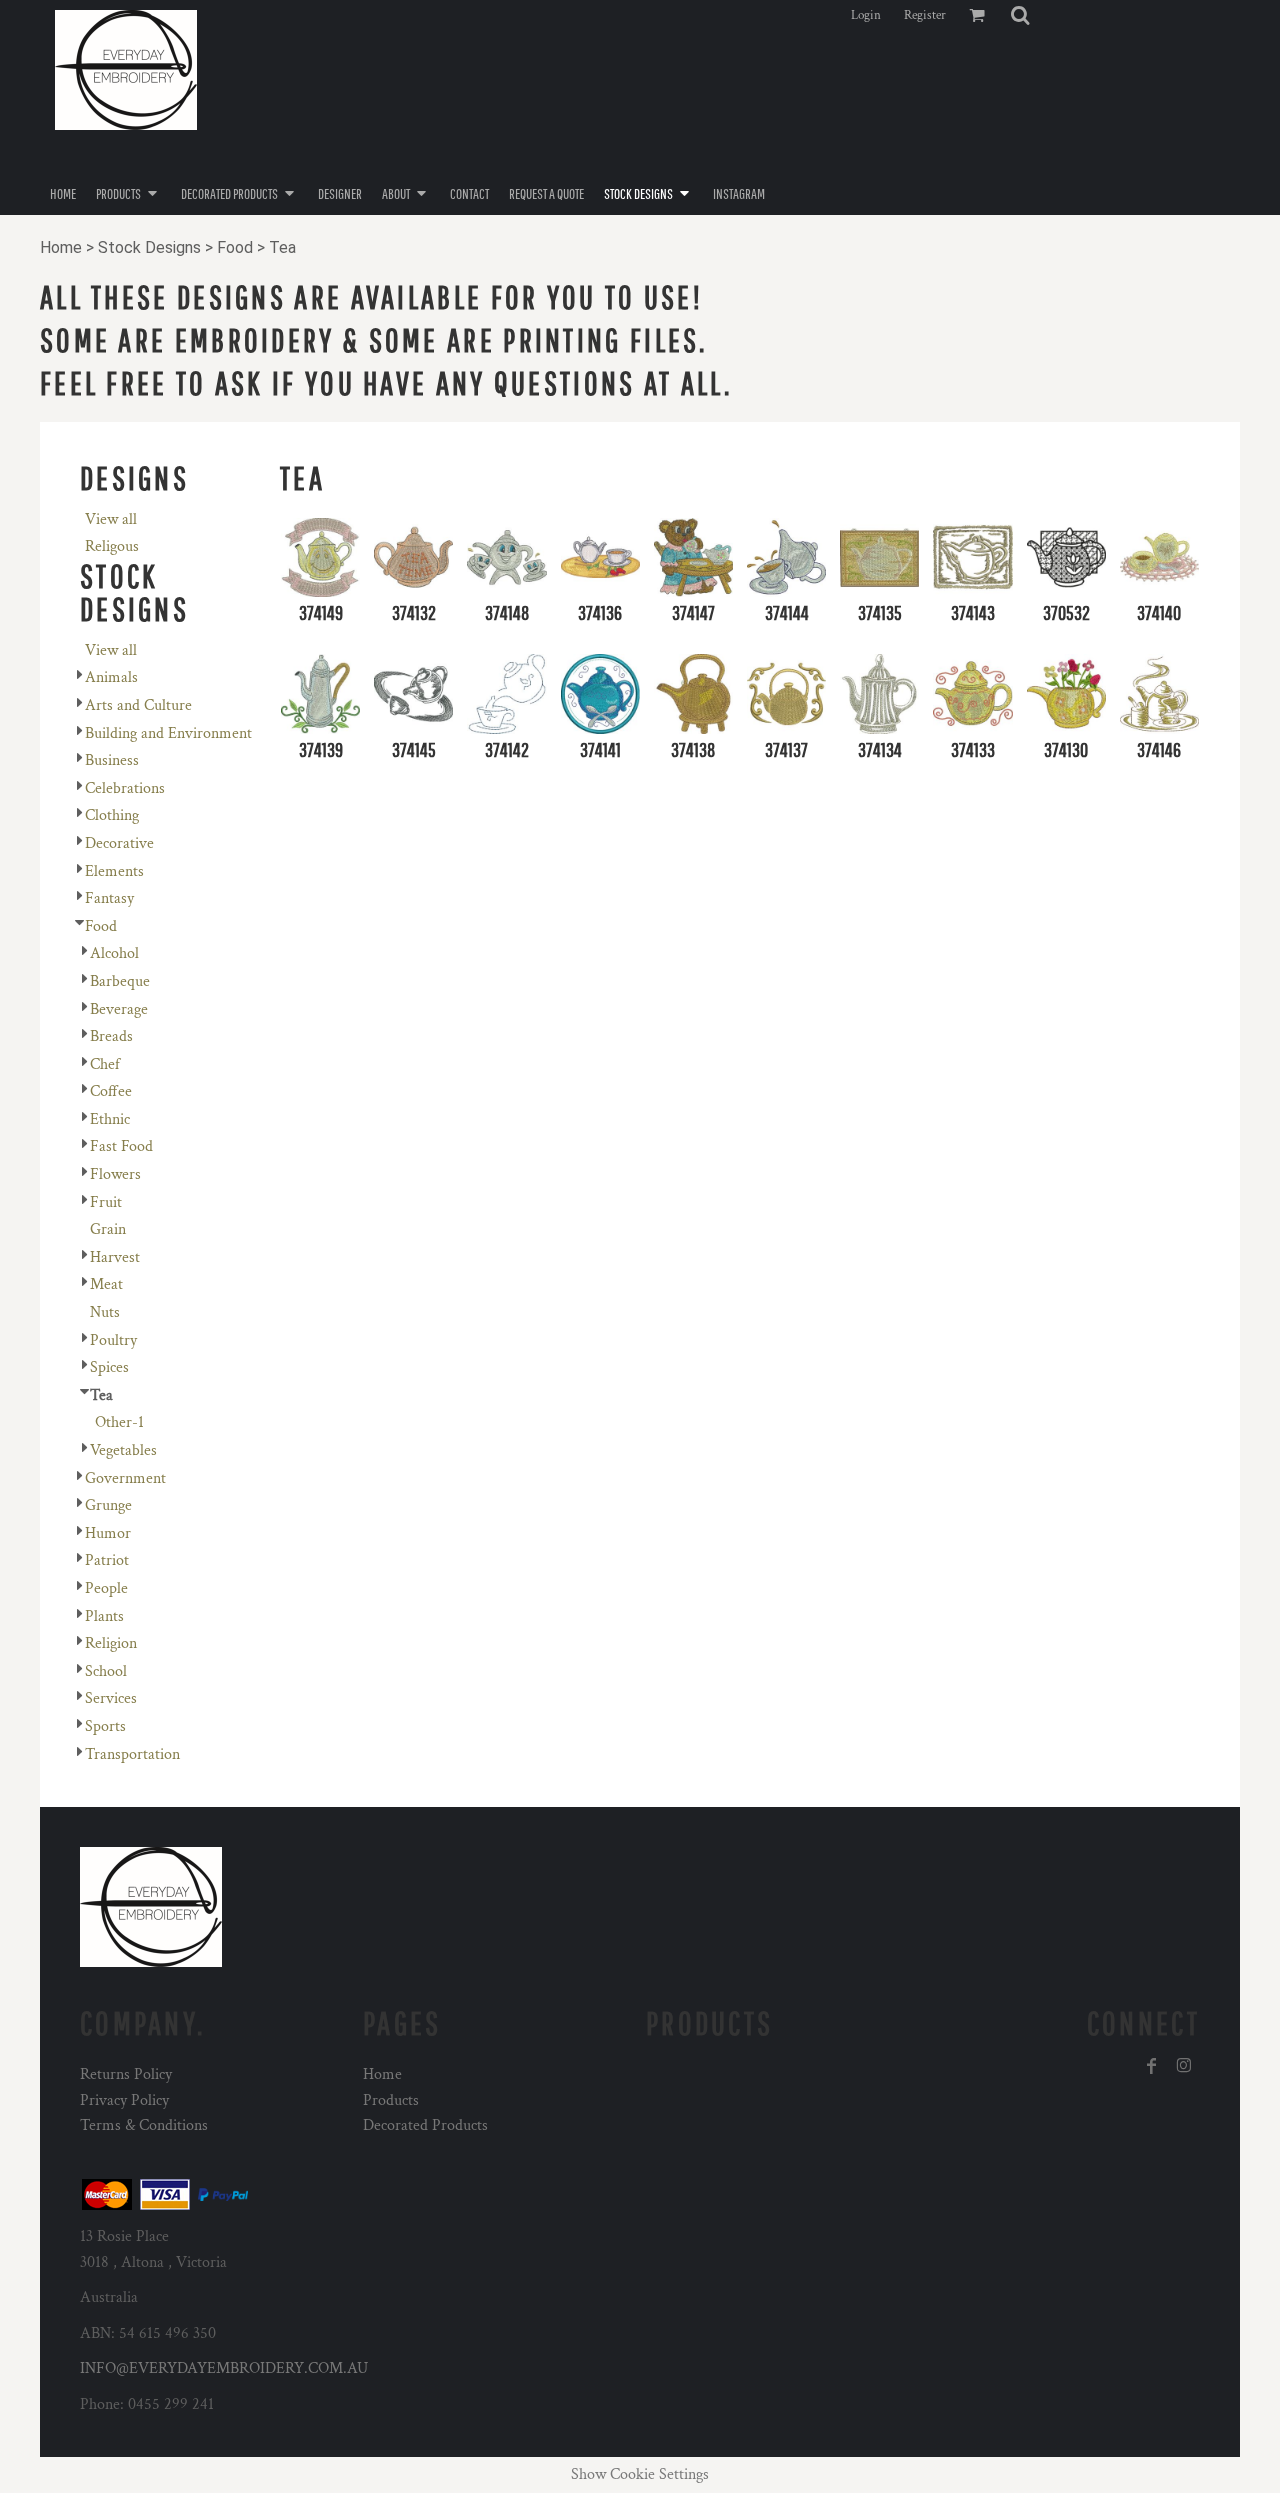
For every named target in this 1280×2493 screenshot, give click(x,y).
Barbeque (120, 981)
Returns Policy (126, 2074)
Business (112, 760)
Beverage (119, 1009)
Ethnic (110, 1119)
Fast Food (121, 1146)
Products (391, 2100)
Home (61, 247)
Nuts (105, 1312)
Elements (114, 871)
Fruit (106, 1202)
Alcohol (114, 953)
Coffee (111, 1091)
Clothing (112, 815)
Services (111, 1698)
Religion (111, 1643)
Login (866, 15)
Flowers (115, 1174)
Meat (106, 1284)
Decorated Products (425, 2125)
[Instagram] (1184, 2066)
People (106, 1588)
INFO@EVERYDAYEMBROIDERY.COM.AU (224, 2368)
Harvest (115, 1257)
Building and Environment (168, 733)
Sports (105, 1726)
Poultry (113, 1340)
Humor (108, 1533)
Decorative (119, 843)
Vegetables (123, 1450)
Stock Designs (149, 247)
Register (925, 15)
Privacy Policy (124, 2100)
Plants (104, 1616)
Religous (112, 546)
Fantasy (109, 898)
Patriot (107, 1560)
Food (235, 247)
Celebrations (125, 788)
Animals (111, 677)
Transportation (132, 1754)
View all (111, 519)
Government (125, 1478)
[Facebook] (1152, 2066)
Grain (108, 1229)
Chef (105, 1064)
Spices (109, 1367)
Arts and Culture (138, 705)
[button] (1020, 15)
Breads (111, 1036)
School (106, 1671)
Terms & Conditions (144, 2125)
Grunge (108, 1505)
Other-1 (119, 1422)
